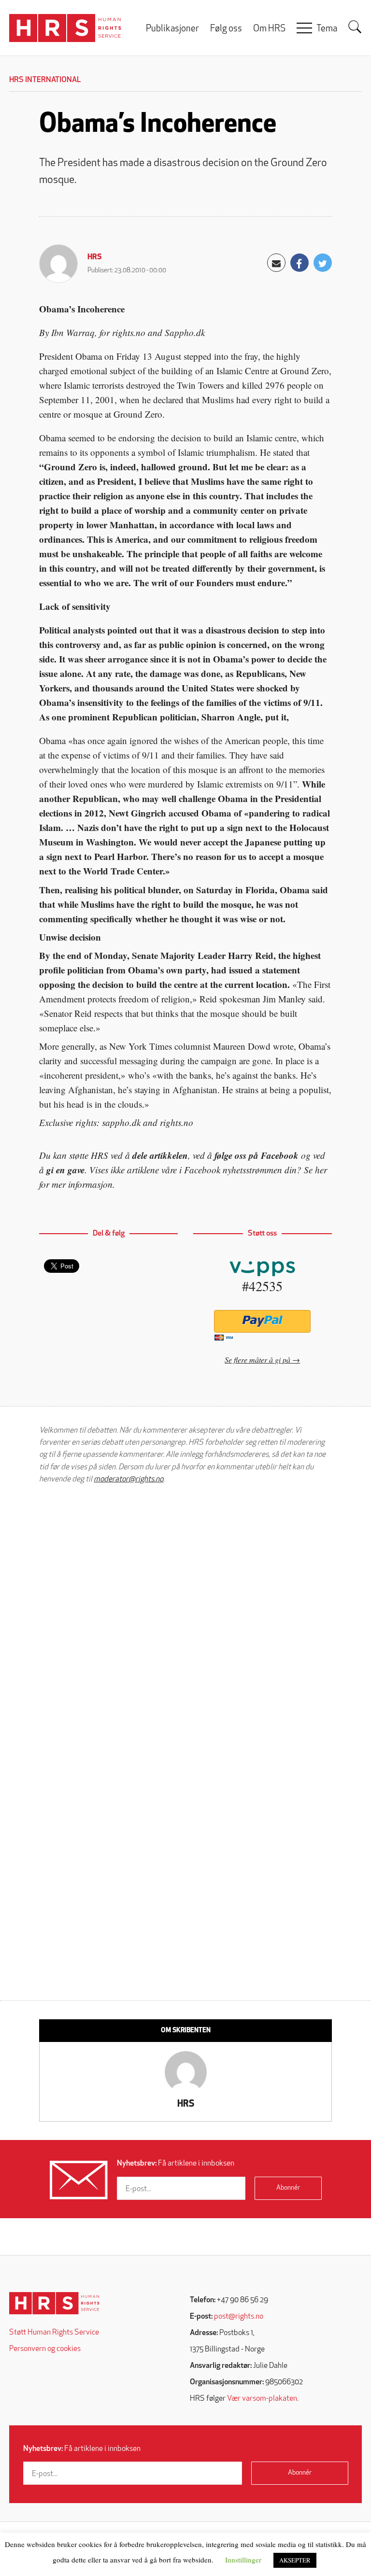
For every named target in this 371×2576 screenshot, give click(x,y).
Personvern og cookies (45, 2349)
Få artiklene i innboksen (176, 2164)
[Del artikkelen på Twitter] (323, 263)
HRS (95, 257)
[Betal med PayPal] (263, 1321)
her (321, 1170)
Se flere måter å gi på (257, 1359)
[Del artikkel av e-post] (276, 263)
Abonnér (288, 2188)
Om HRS (269, 29)
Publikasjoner (172, 29)
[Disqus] (185, 1614)
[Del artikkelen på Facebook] (300, 263)
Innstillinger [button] (243, 2560)
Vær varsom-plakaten (262, 2399)
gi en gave (65, 1170)
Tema (327, 29)
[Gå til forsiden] (54, 2303)
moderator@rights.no (128, 1479)
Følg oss (226, 29)
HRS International (45, 80)
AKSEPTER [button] (295, 2560)
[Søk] (355, 27)
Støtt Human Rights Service (54, 2333)
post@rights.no (239, 2317)
